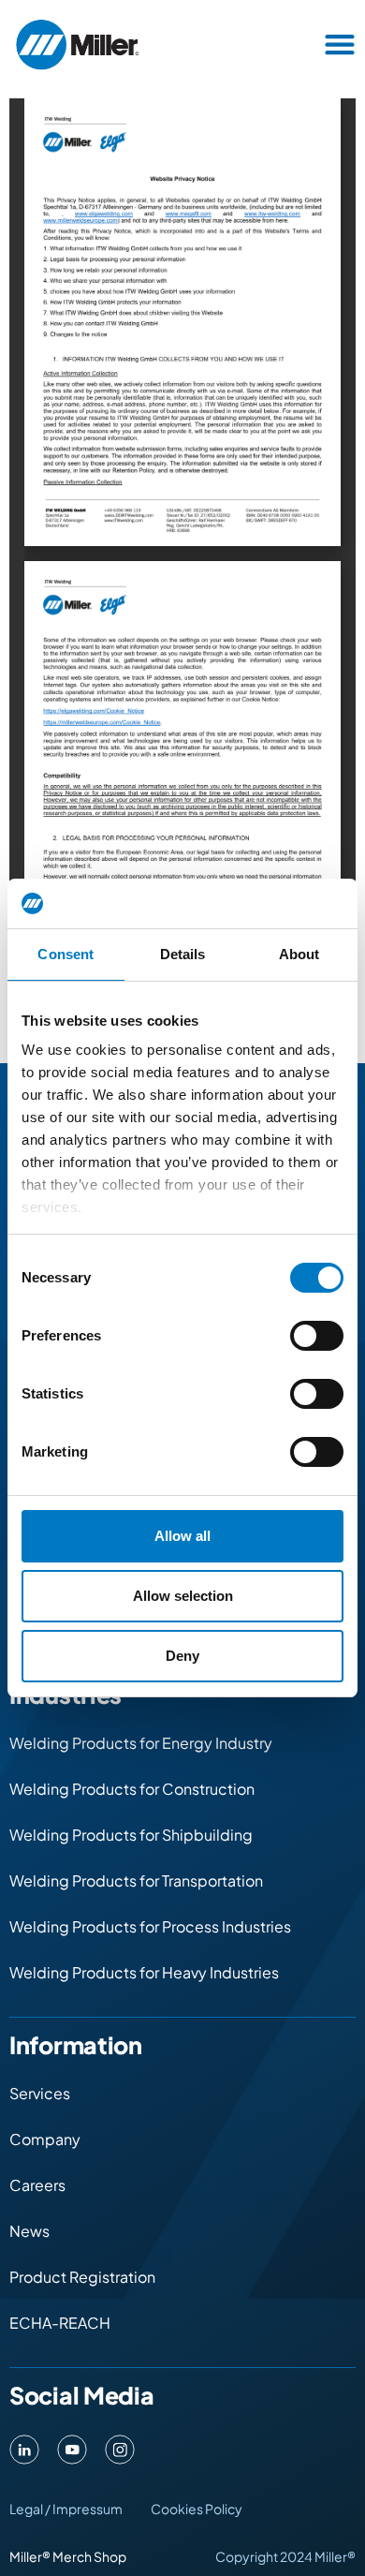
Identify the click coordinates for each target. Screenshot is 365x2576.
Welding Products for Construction (132, 1789)
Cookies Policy (197, 2509)
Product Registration (82, 2277)
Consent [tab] (66, 954)
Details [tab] (183, 954)
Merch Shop (89, 2556)
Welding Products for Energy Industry (141, 1743)
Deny (182, 1656)
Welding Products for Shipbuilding (131, 1835)
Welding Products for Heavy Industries (144, 1972)
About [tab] (299, 954)
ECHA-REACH (60, 2323)
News (29, 2231)
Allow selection (183, 1596)
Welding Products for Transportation (136, 1880)
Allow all (182, 1536)
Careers (37, 2185)
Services (40, 2093)
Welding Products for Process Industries (150, 1926)
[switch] (317, 1336)
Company (45, 2139)
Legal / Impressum (66, 2509)
